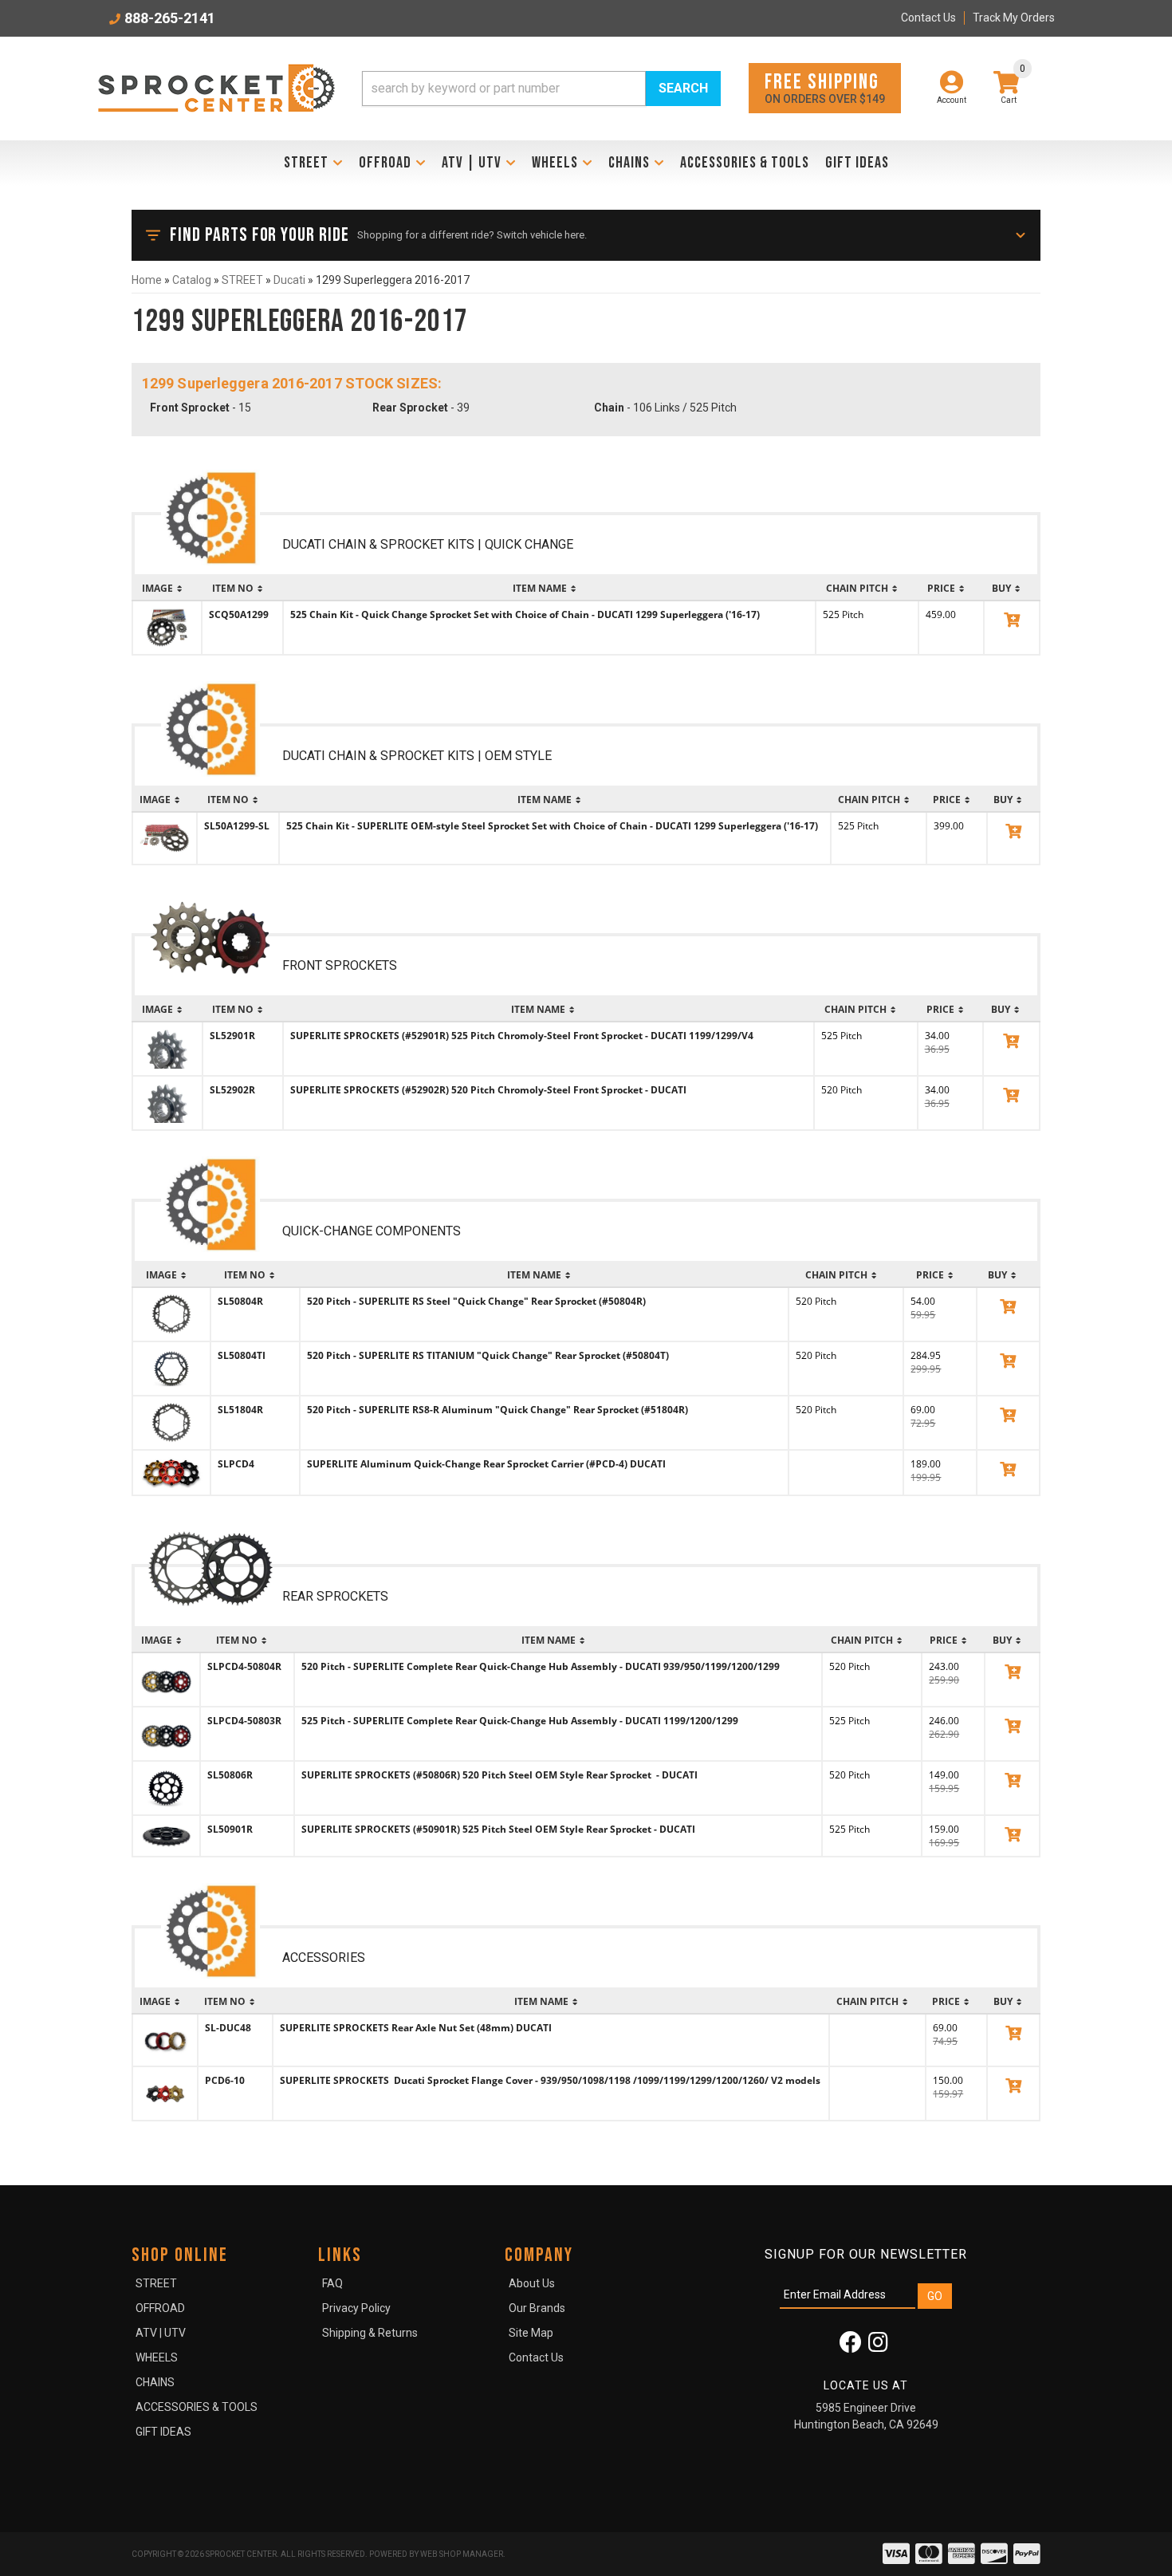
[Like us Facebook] (851, 2346)
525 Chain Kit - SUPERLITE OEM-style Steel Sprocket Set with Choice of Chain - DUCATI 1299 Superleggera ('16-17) (552, 826)
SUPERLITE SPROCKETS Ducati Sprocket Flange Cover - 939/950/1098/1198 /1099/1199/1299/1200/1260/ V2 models (550, 2080)
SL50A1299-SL (237, 826)
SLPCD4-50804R (244, 1666)
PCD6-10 (225, 2080)
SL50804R (240, 1301)
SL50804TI (242, 1355)
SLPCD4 (236, 1464)
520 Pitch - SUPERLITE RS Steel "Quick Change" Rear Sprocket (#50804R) (476, 1301)
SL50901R (230, 1829)
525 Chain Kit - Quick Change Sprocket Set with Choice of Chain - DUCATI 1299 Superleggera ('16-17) (525, 614)
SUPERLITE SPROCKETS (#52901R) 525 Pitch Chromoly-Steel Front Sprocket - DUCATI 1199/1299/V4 (522, 1036)
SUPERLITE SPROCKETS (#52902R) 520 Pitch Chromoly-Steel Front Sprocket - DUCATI (488, 1090)
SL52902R (232, 1090)
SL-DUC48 (228, 2028)
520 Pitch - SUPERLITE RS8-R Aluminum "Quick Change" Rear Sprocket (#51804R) (498, 1410)
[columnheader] (167, 589)
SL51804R (240, 1410)
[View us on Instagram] (878, 2346)
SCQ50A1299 (239, 614)
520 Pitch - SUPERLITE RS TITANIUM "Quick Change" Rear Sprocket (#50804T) (488, 1355)
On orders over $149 (825, 87)
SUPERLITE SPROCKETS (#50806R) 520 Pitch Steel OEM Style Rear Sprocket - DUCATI (501, 1775)
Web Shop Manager (462, 2554)
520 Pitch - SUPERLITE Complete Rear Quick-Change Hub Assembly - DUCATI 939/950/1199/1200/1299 (541, 1666)
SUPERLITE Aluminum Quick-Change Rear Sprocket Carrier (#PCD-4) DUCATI (486, 1464)
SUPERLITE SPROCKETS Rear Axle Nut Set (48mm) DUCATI (416, 2028)
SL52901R (232, 1036)
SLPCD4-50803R (244, 1721)
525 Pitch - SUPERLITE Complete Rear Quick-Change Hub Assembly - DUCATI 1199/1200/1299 (520, 1721)
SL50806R (230, 1775)
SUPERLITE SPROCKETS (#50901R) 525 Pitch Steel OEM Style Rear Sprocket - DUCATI (498, 1829)
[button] (541, 89)
